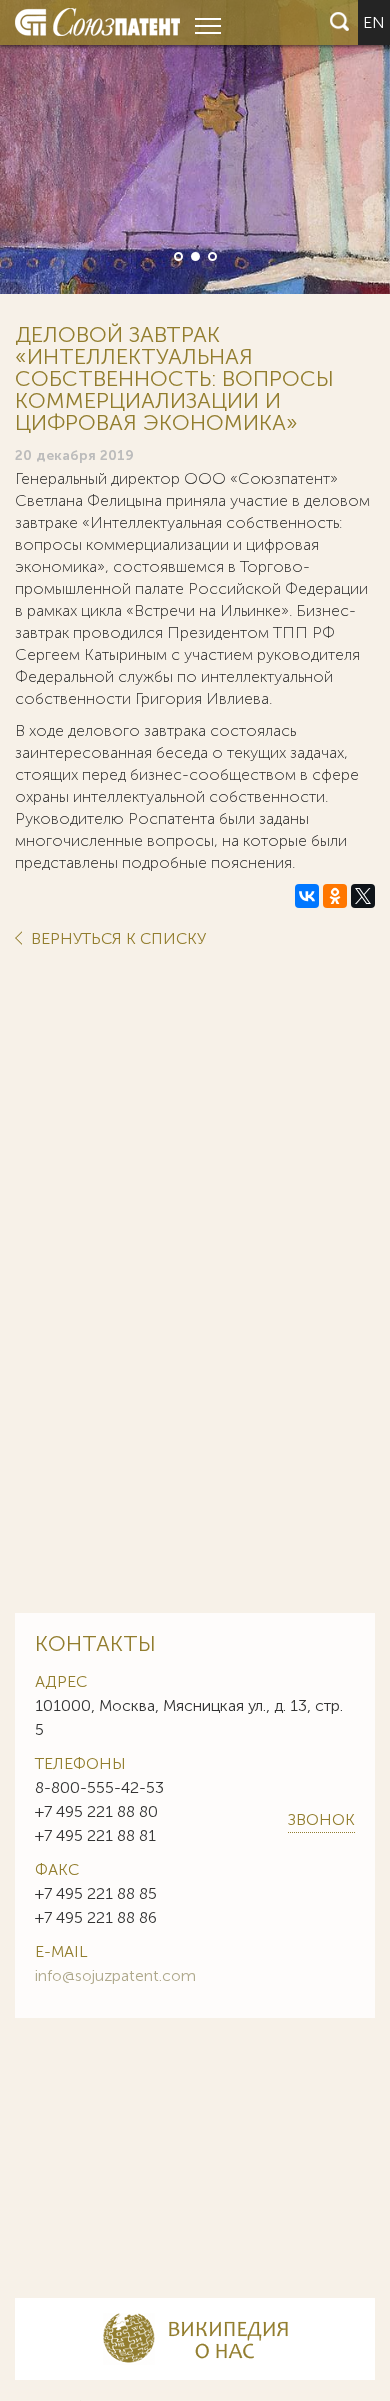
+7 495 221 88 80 (96, 1811)
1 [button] (177, 255)
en (374, 22)
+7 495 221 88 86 (96, 1917)
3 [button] (211, 255)
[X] (363, 896)
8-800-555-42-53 (99, 1787)
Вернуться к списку (116, 939)
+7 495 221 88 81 (95, 1835)
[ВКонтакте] (307, 896)
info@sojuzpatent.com (115, 1975)
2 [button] (194, 255)
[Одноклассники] (335, 896)
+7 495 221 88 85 (96, 1893)
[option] (195, 147)
